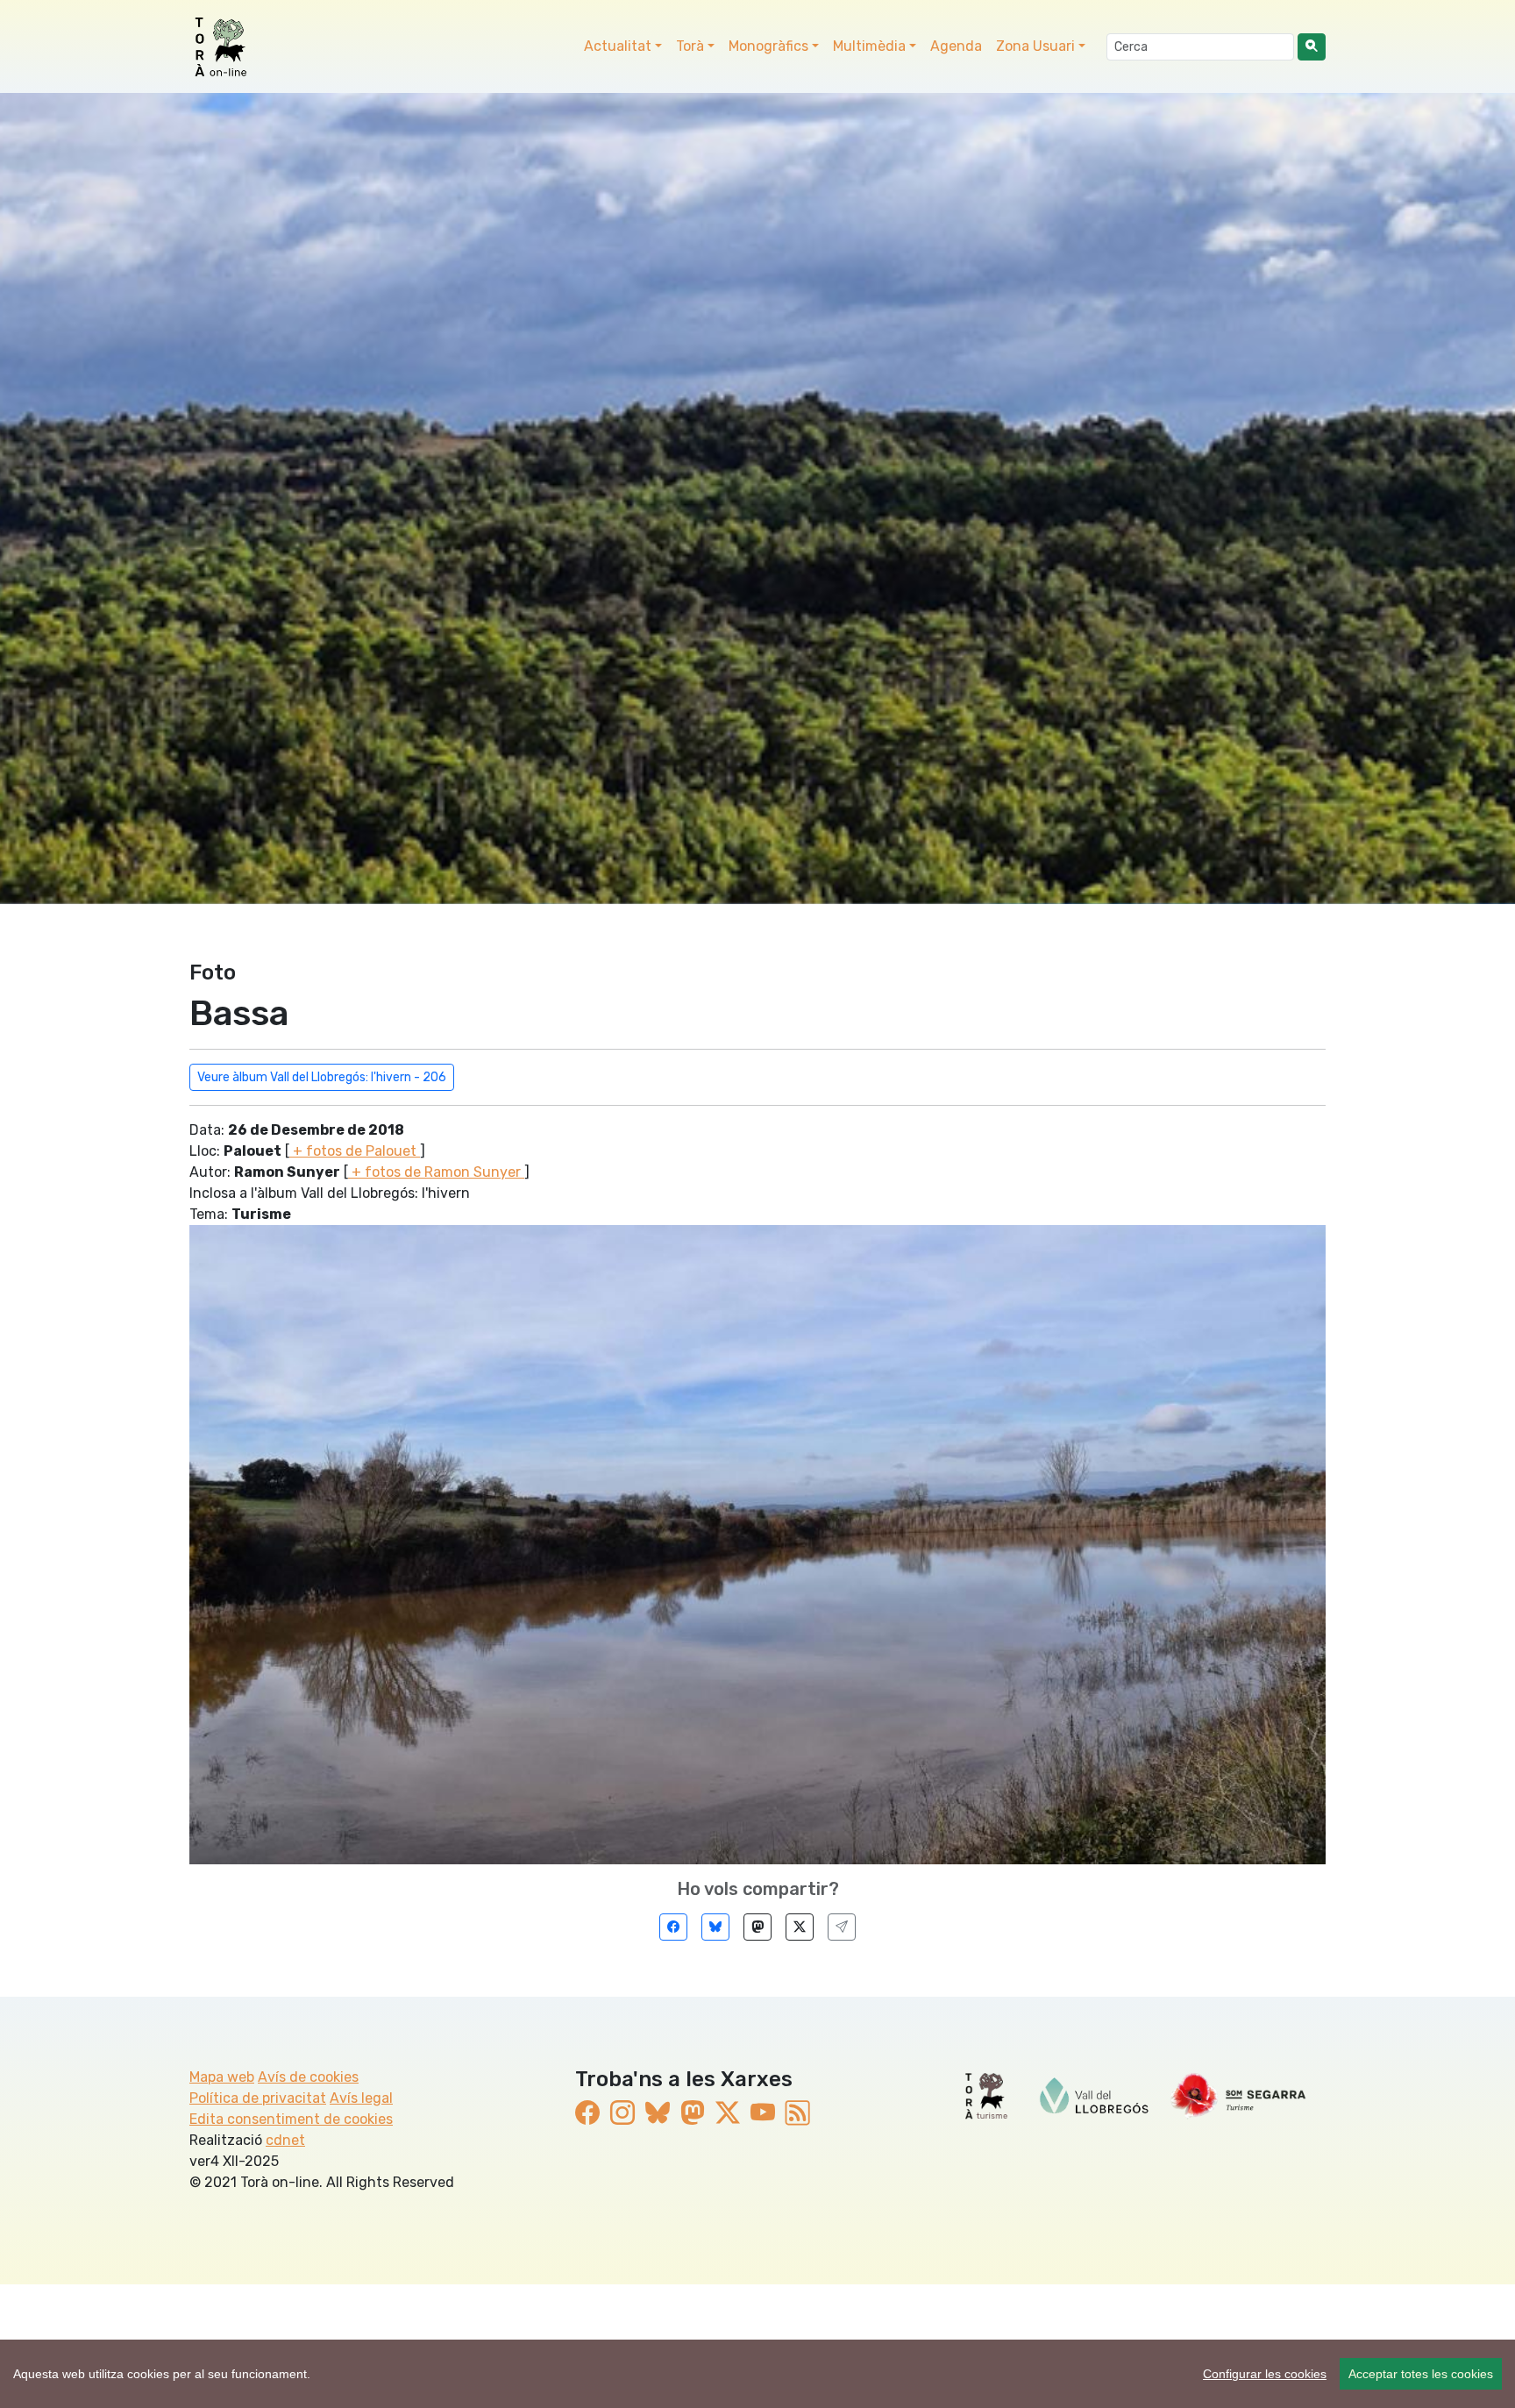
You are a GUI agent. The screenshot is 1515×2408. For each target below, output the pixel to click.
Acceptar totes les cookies (1421, 2374)
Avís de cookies (308, 2077)
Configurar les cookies (1265, 2374)
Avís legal (361, 2098)
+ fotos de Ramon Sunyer (436, 1172)
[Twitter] (800, 1927)
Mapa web (222, 2077)
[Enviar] (842, 1927)
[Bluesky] (715, 1927)
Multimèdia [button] (869, 46)
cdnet (285, 2140)
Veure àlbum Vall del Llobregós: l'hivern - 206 (322, 1077)
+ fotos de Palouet (355, 1151)
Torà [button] (690, 46)
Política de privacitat (258, 2098)
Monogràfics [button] (768, 46)
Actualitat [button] (618, 46)
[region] (757, 2374)
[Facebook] (673, 1927)
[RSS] (798, 2114)
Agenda (956, 46)
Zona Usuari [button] (1035, 46)
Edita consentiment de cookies (291, 2119)
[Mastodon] (757, 1927)
